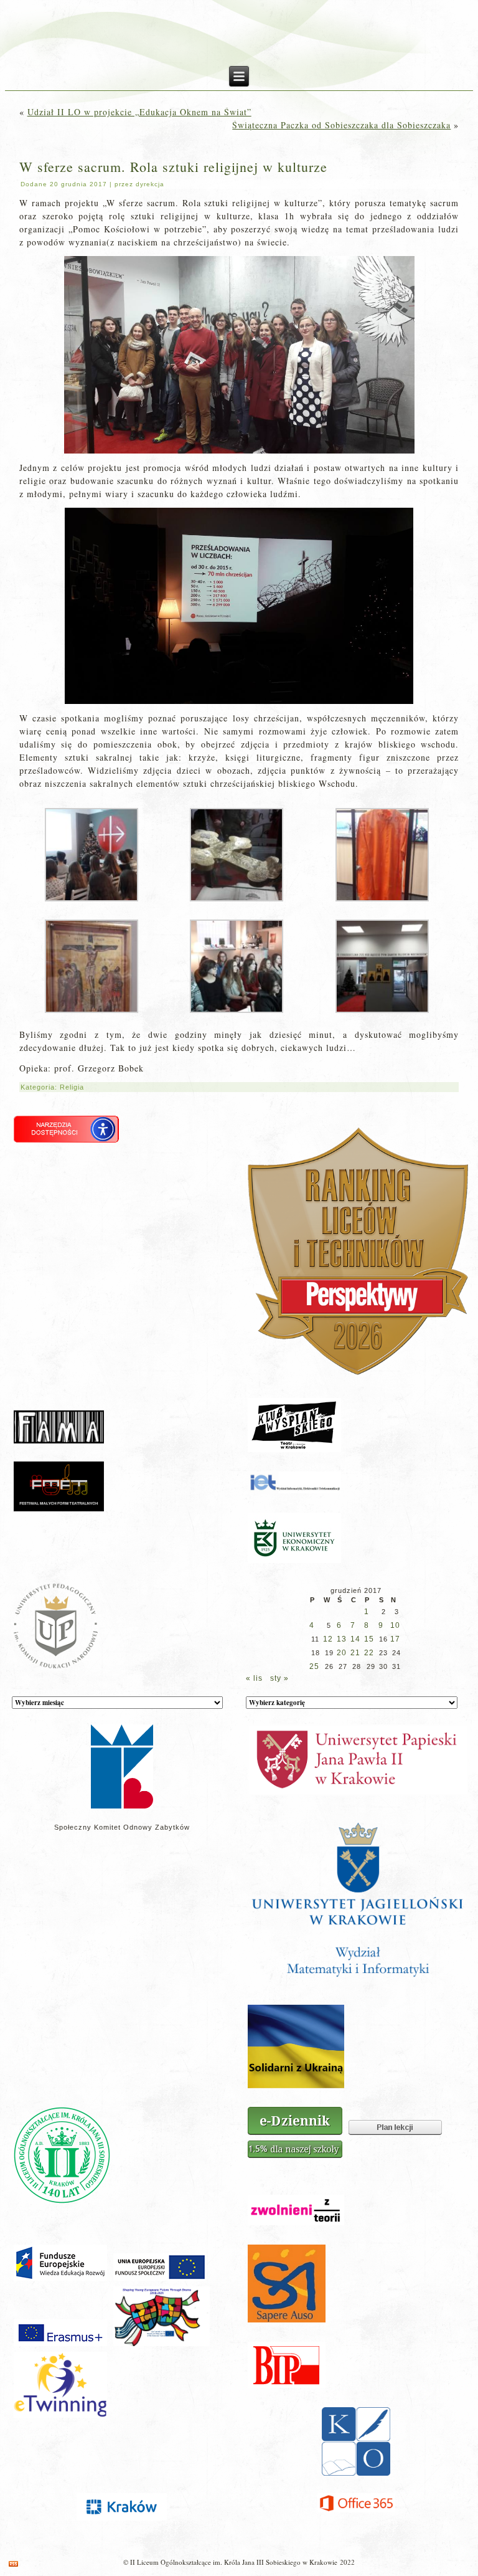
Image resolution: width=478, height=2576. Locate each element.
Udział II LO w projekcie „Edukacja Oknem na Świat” (139, 112)
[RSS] (13, 2564)
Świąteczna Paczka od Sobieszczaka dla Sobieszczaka (341, 125)
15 (369, 1639)
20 (342, 1653)
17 (395, 1639)
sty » (279, 1678)
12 (328, 1639)
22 (369, 1653)
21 (355, 1653)
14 (355, 1639)
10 (395, 1625)
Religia (72, 1087)
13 (342, 1639)
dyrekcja (150, 184)
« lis (254, 1678)
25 (314, 1666)
